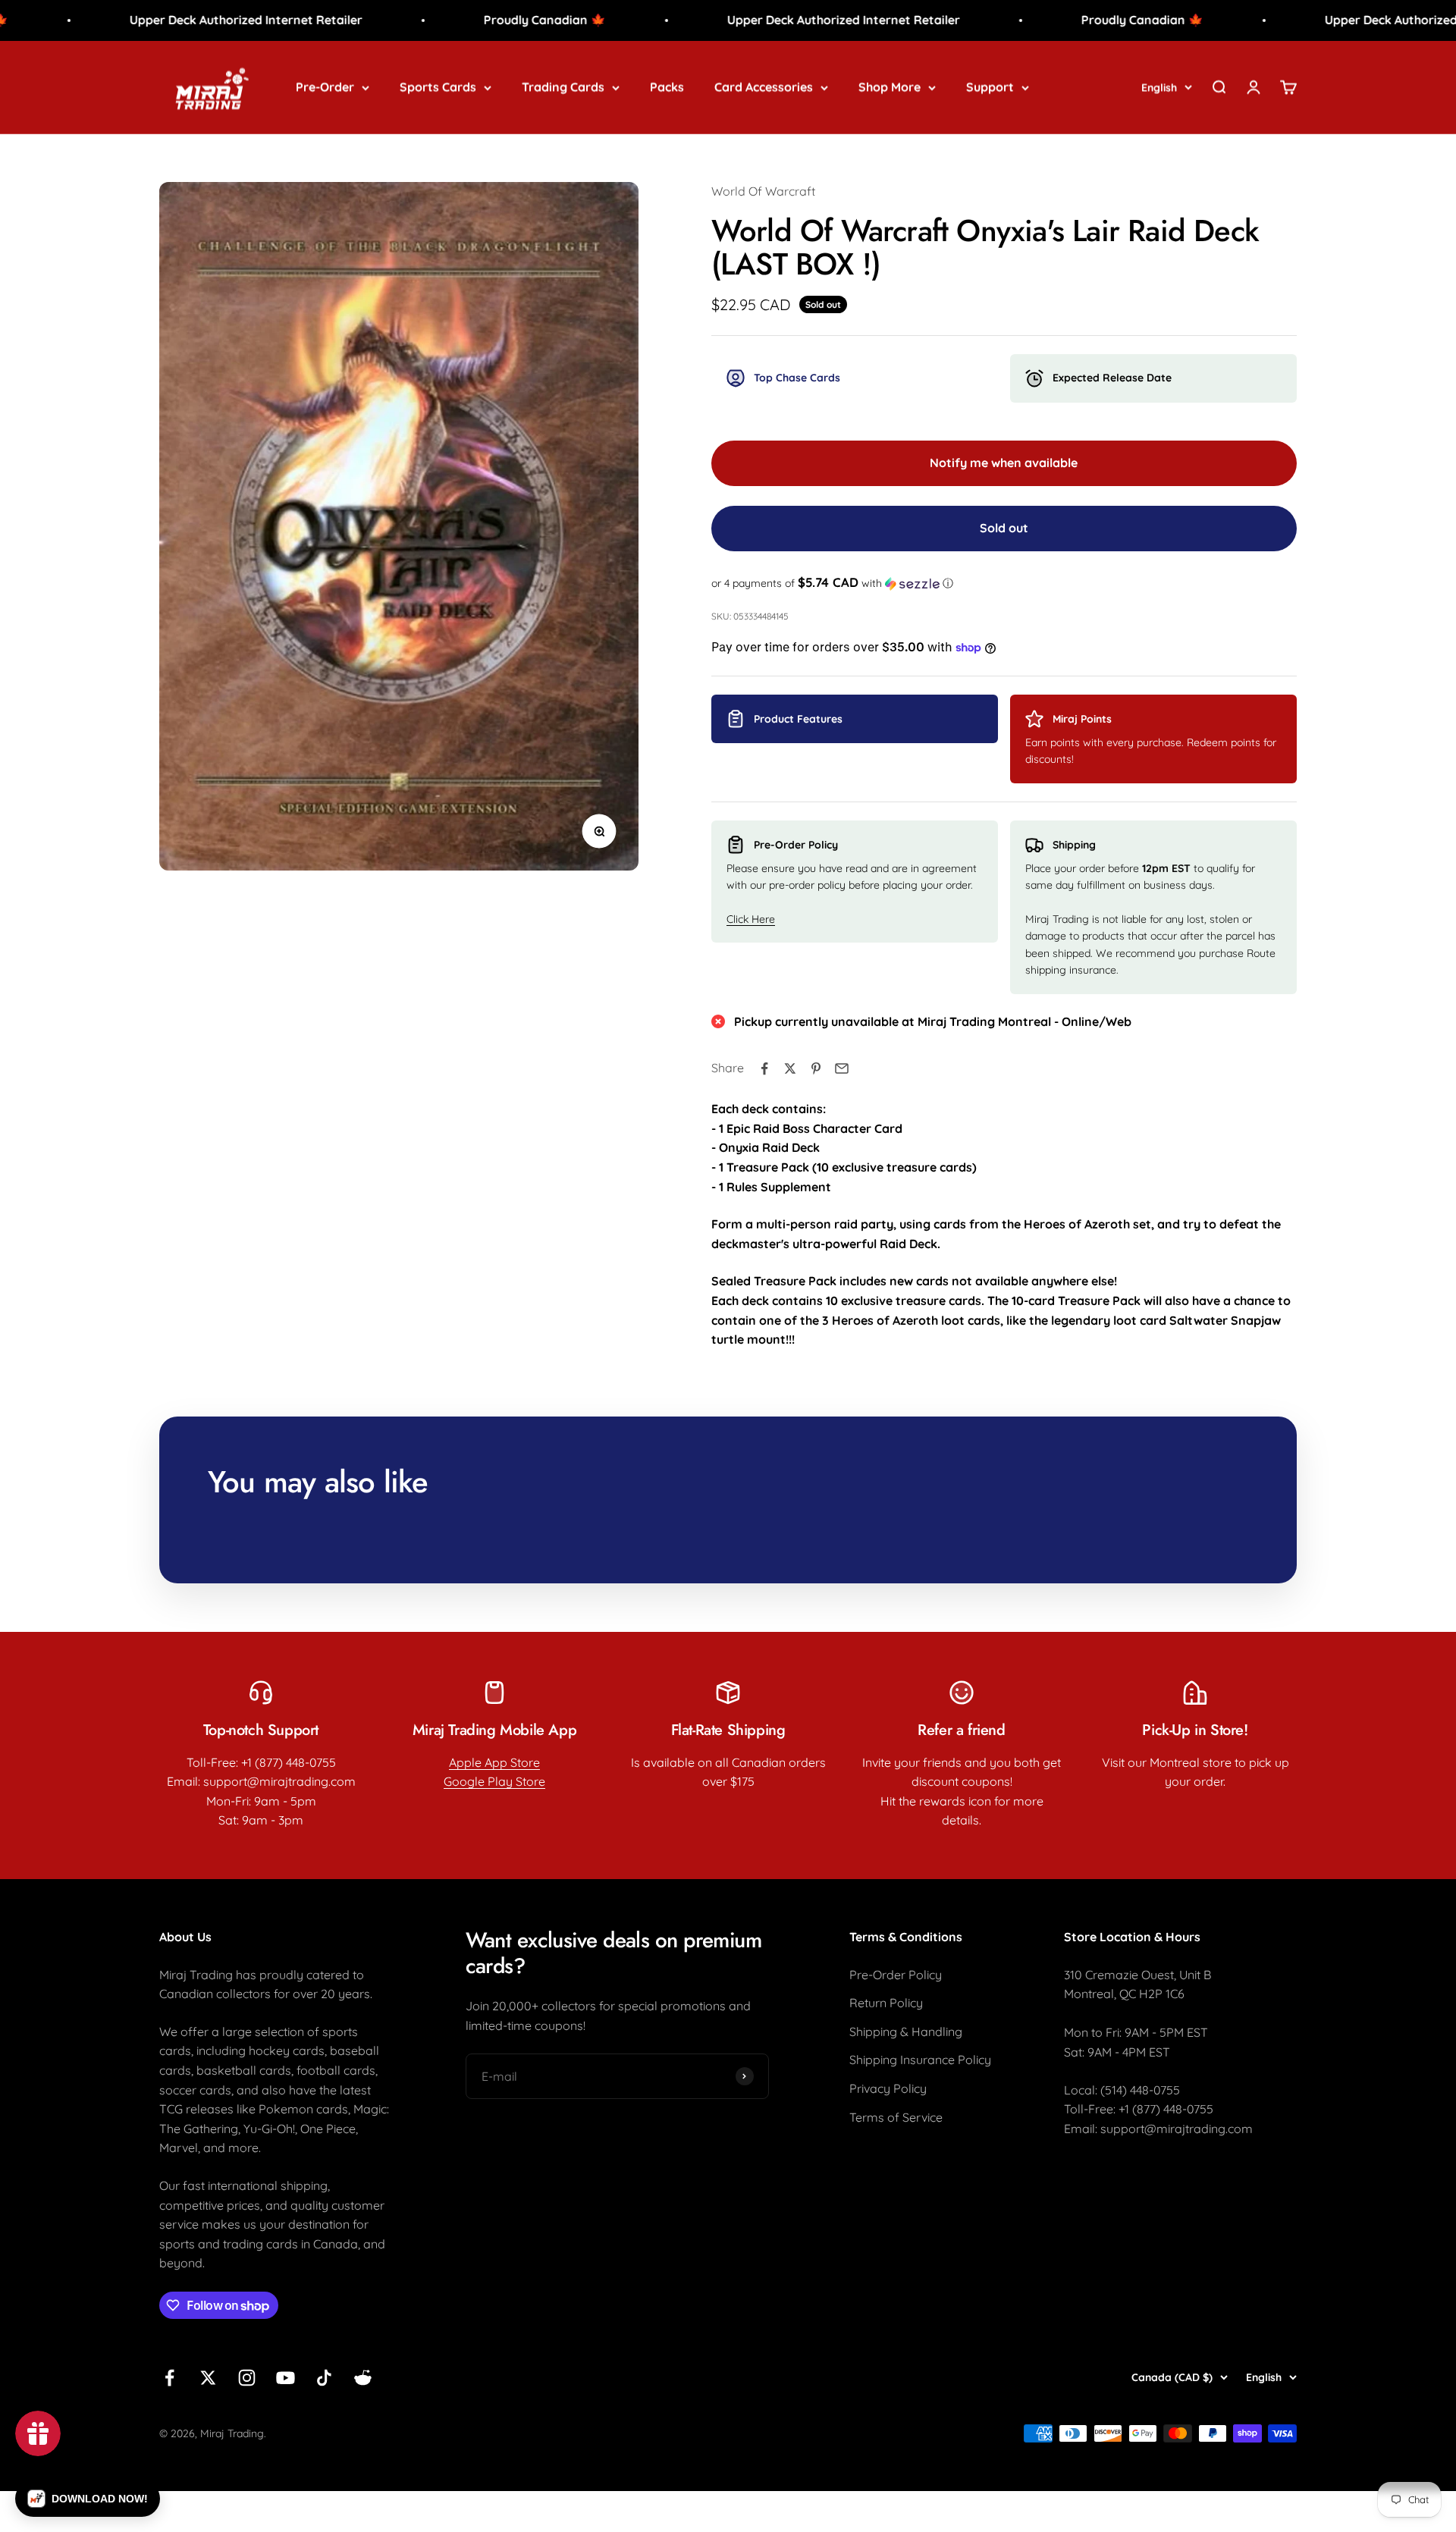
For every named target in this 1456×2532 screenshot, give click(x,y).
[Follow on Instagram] (247, 2378)
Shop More (890, 86)
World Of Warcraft (763, 191)
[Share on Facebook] (764, 1068)
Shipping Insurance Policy (920, 2060)
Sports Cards (438, 86)
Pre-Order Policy (896, 1975)
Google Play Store (494, 1781)
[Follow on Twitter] (208, 2378)
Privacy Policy (888, 2088)
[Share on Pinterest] (816, 1068)
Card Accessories (764, 86)
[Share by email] (842, 1068)
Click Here (751, 919)
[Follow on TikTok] (324, 2378)
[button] (1004, 583)
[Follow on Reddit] (363, 2378)
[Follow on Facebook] (169, 2378)
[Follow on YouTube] (286, 2378)
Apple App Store (494, 1762)
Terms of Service (896, 2117)
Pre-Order (325, 86)
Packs (667, 86)
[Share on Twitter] (790, 1068)
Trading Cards (563, 86)
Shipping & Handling (906, 2032)
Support (990, 86)
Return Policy (886, 2003)
